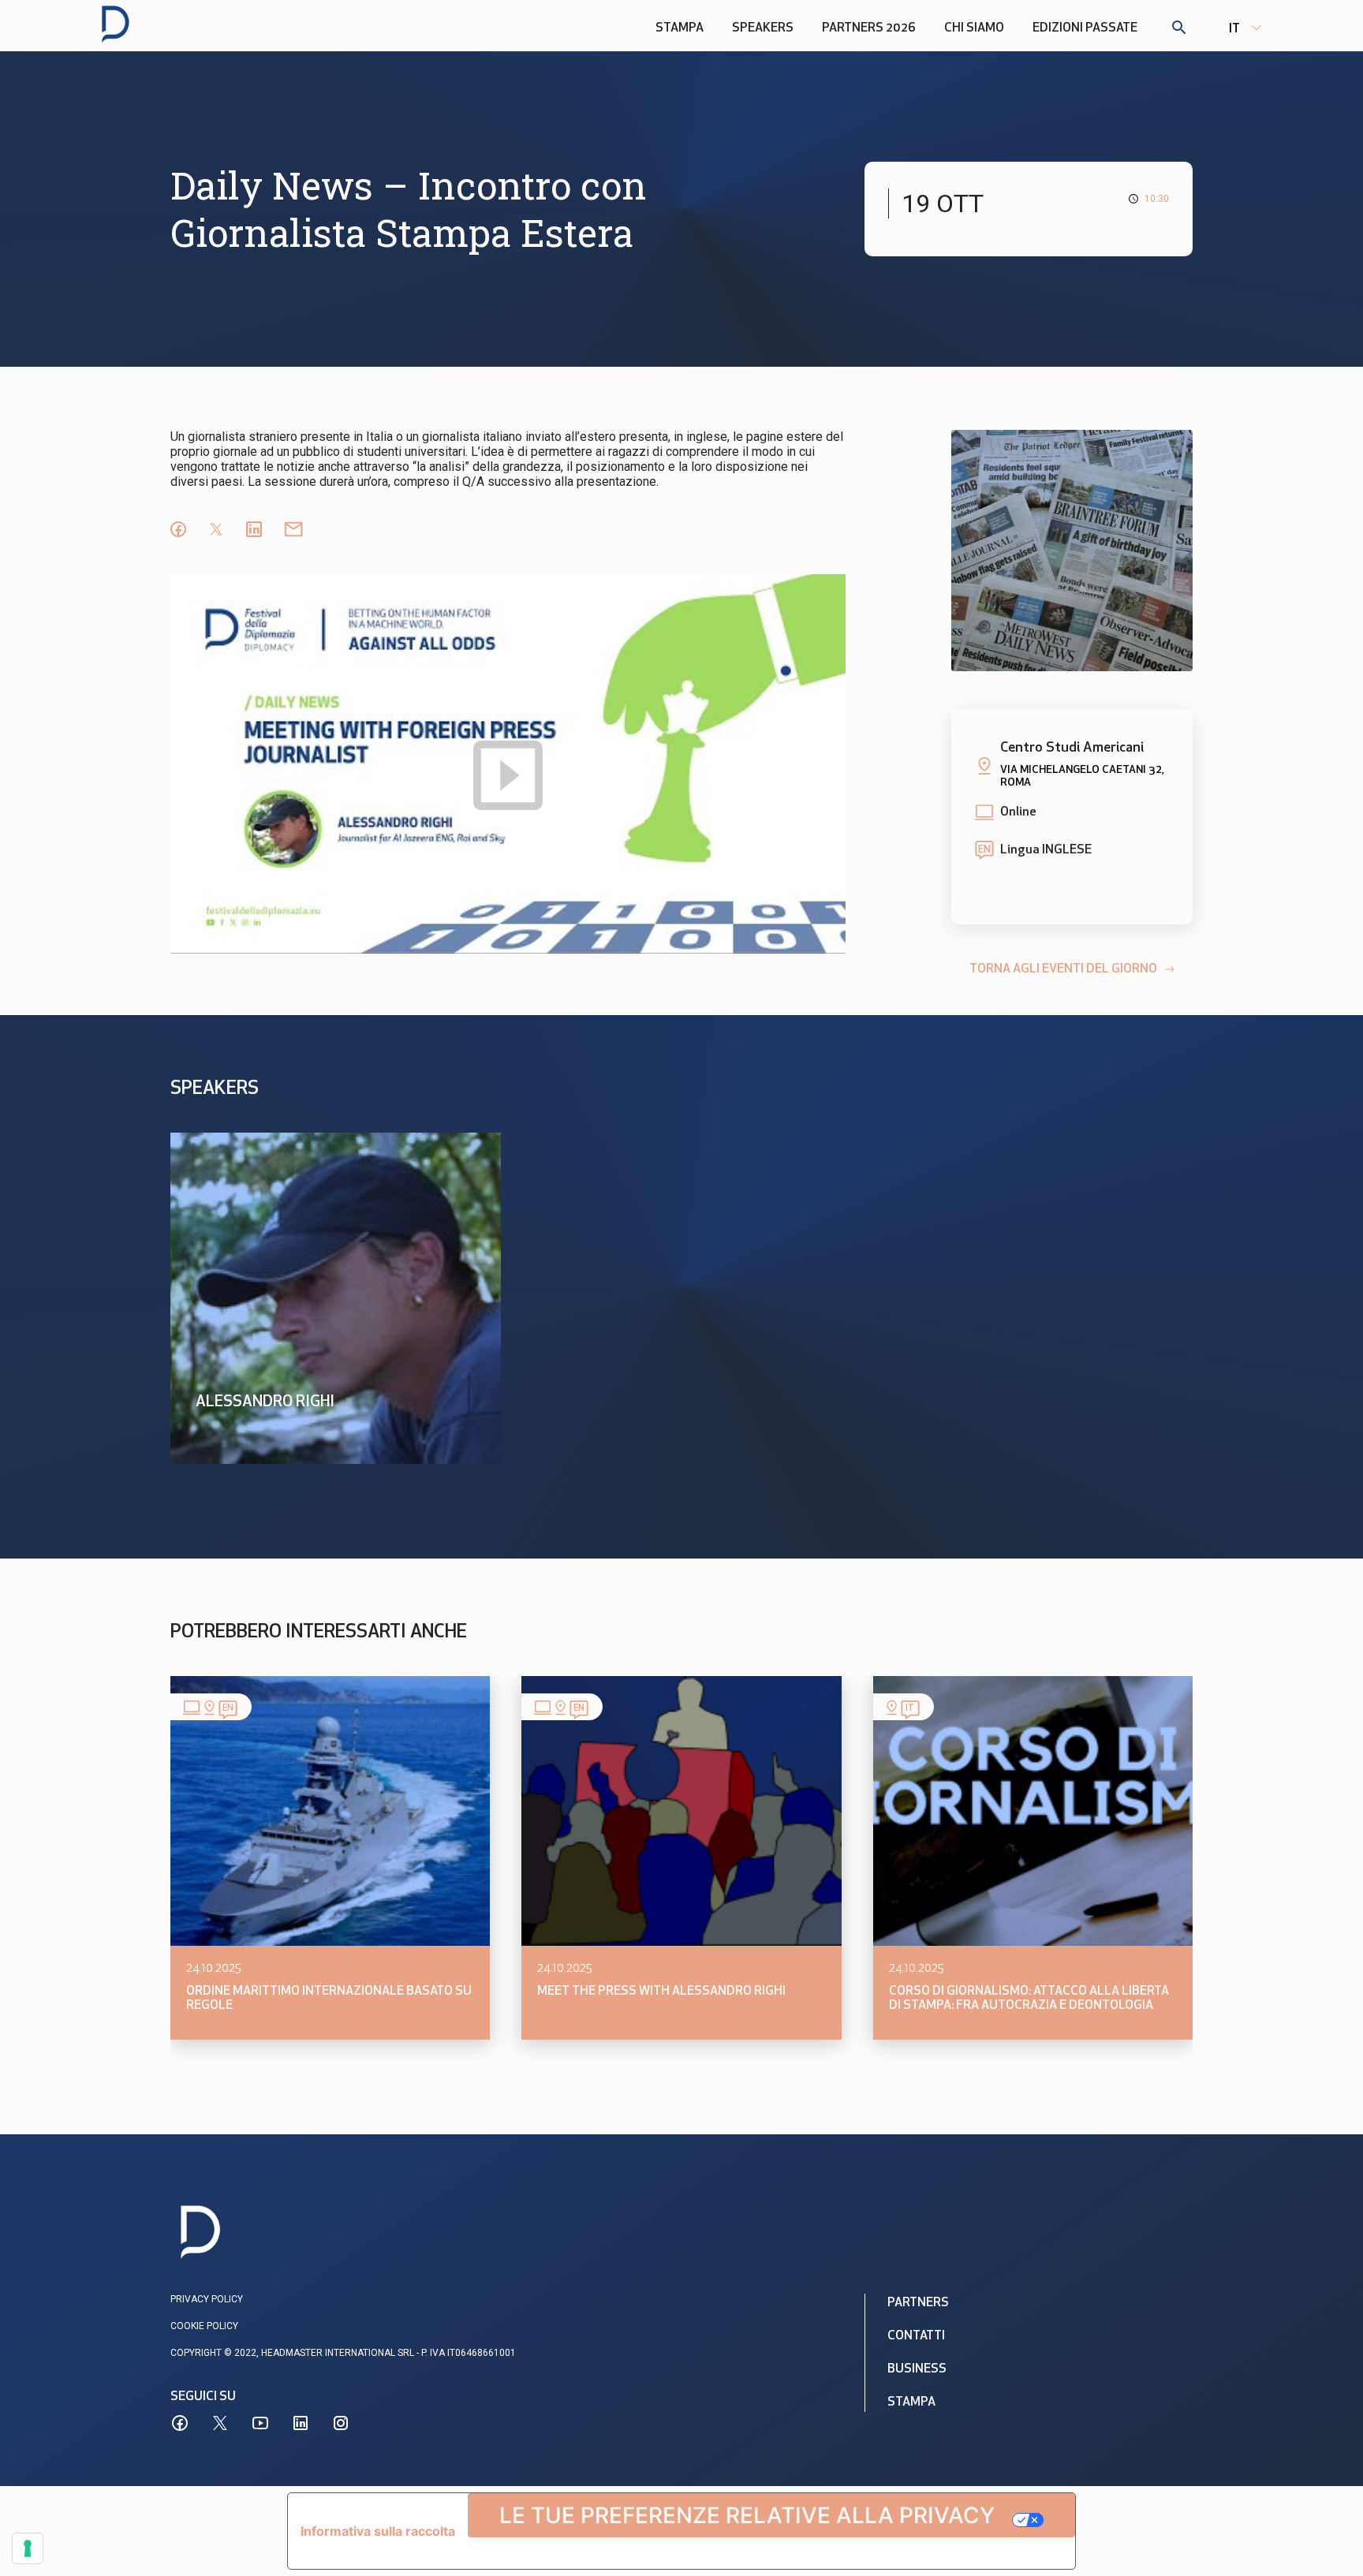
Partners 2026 (869, 28)
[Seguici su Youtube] (260, 2423)
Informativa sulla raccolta (378, 2531)
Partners (918, 2303)
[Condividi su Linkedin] (254, 529)
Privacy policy (207, 2299)
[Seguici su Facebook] (180, 2423)
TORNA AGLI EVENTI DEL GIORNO (1063, 969)
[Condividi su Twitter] (216, 529)
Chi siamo (974, 28)
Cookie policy (204, 2326)
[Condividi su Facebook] (178, 529)
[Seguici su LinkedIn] (301, 2423)
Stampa (680, 28)
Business (917, 2369)
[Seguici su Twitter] (220, 2423)
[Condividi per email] (293, 529)
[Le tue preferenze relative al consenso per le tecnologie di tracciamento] (28, 2548)
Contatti (916, 2336)
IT (1234, 29)
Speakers (763, 28)
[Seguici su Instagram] (341, 2423)
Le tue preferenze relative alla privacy (747, 2515)
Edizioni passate (1085, 28)
